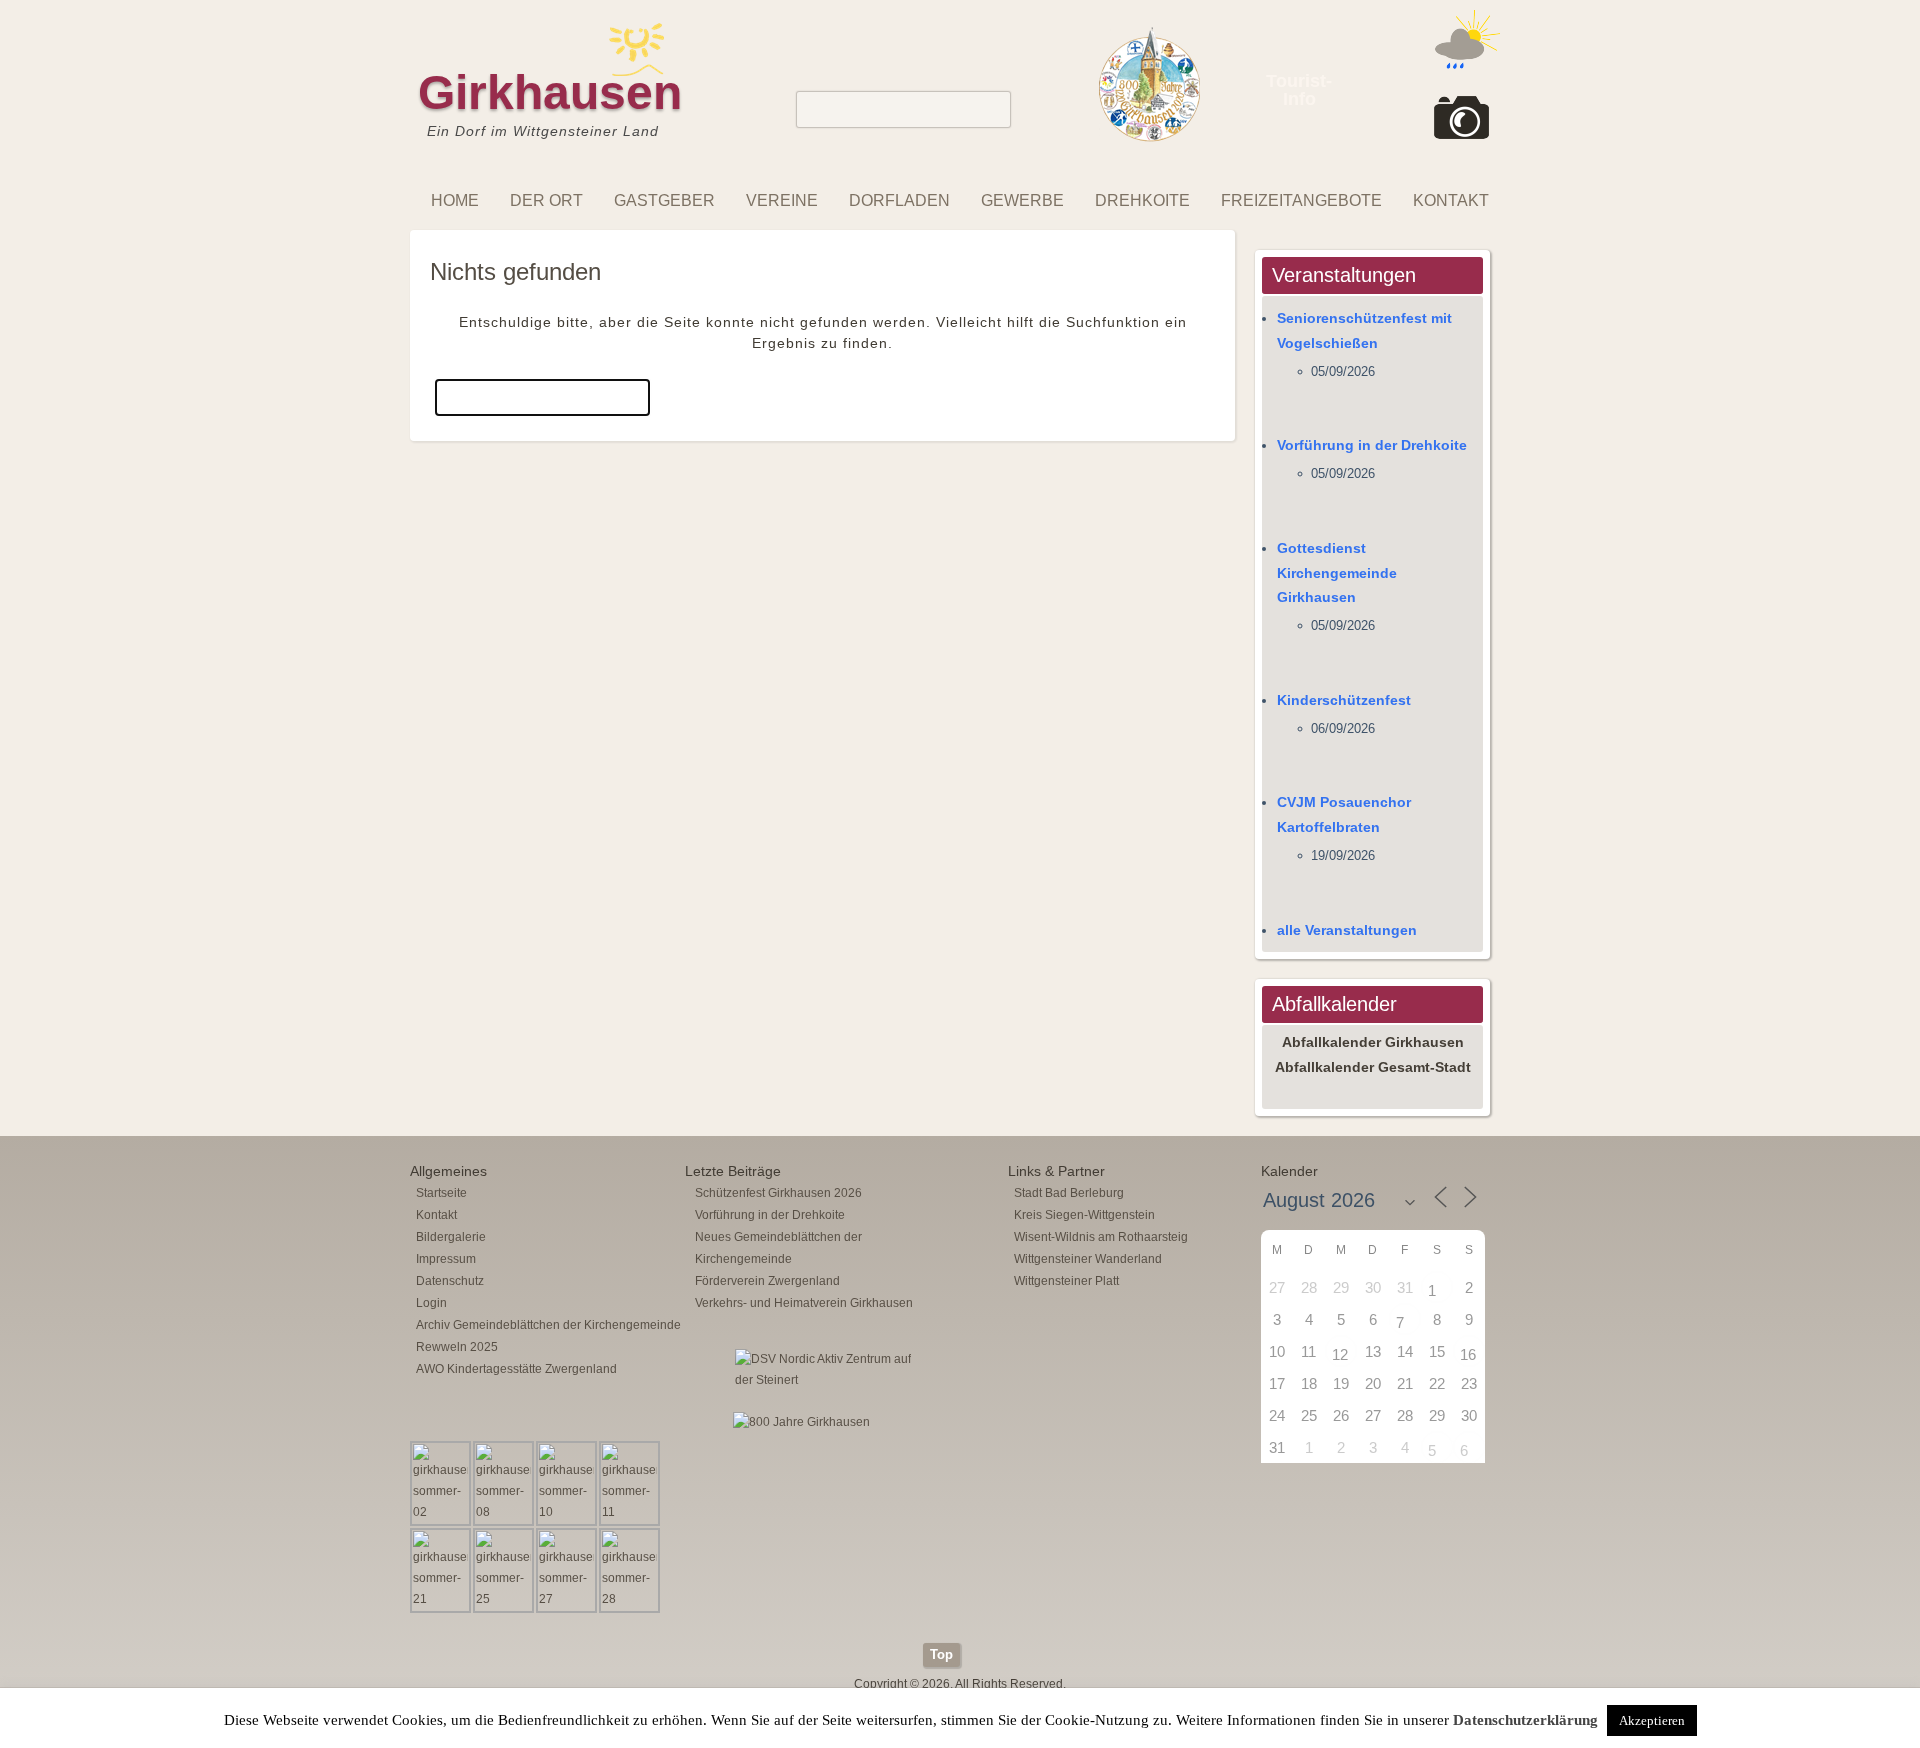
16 (1468, 1354)
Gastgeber (664, 200)
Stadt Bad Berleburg (1069, 1193)
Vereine (782, 200)
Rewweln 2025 (457, 1347)
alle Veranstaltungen (1347, 930)
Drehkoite (1142, 200)
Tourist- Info (1299, 90)
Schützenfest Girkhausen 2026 (778, 1193)
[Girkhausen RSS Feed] (1494, 1638)
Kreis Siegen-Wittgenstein (1084, 1215)
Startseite (441, 1193)
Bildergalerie (451, 1237)
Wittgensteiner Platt (1066, 1281)
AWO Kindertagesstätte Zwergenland (516, 1369)
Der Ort (546, 200)
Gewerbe (1022, 200)
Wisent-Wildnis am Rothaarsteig (1101, 1237)
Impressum (446, 1259)
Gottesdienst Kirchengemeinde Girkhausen (1337, 573)
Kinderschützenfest (1344, 700)
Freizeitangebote (1301, 200)
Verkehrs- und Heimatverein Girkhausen (804, 1303)
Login (431, 1303)
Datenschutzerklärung (1525, 1720)
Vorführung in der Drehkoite (1372, 445)
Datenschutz (450, 1281)
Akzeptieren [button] (1652, 1720)
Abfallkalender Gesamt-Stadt (1373, 1067)
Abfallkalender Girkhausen (1373, 1042)
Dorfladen (899, 200)
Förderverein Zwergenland (767, 1281)
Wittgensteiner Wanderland (1088, 1259)
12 (1340, 1354)
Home (455, 200)
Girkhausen (550, 92)
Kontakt (1451, 200)
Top (941, 1654)
